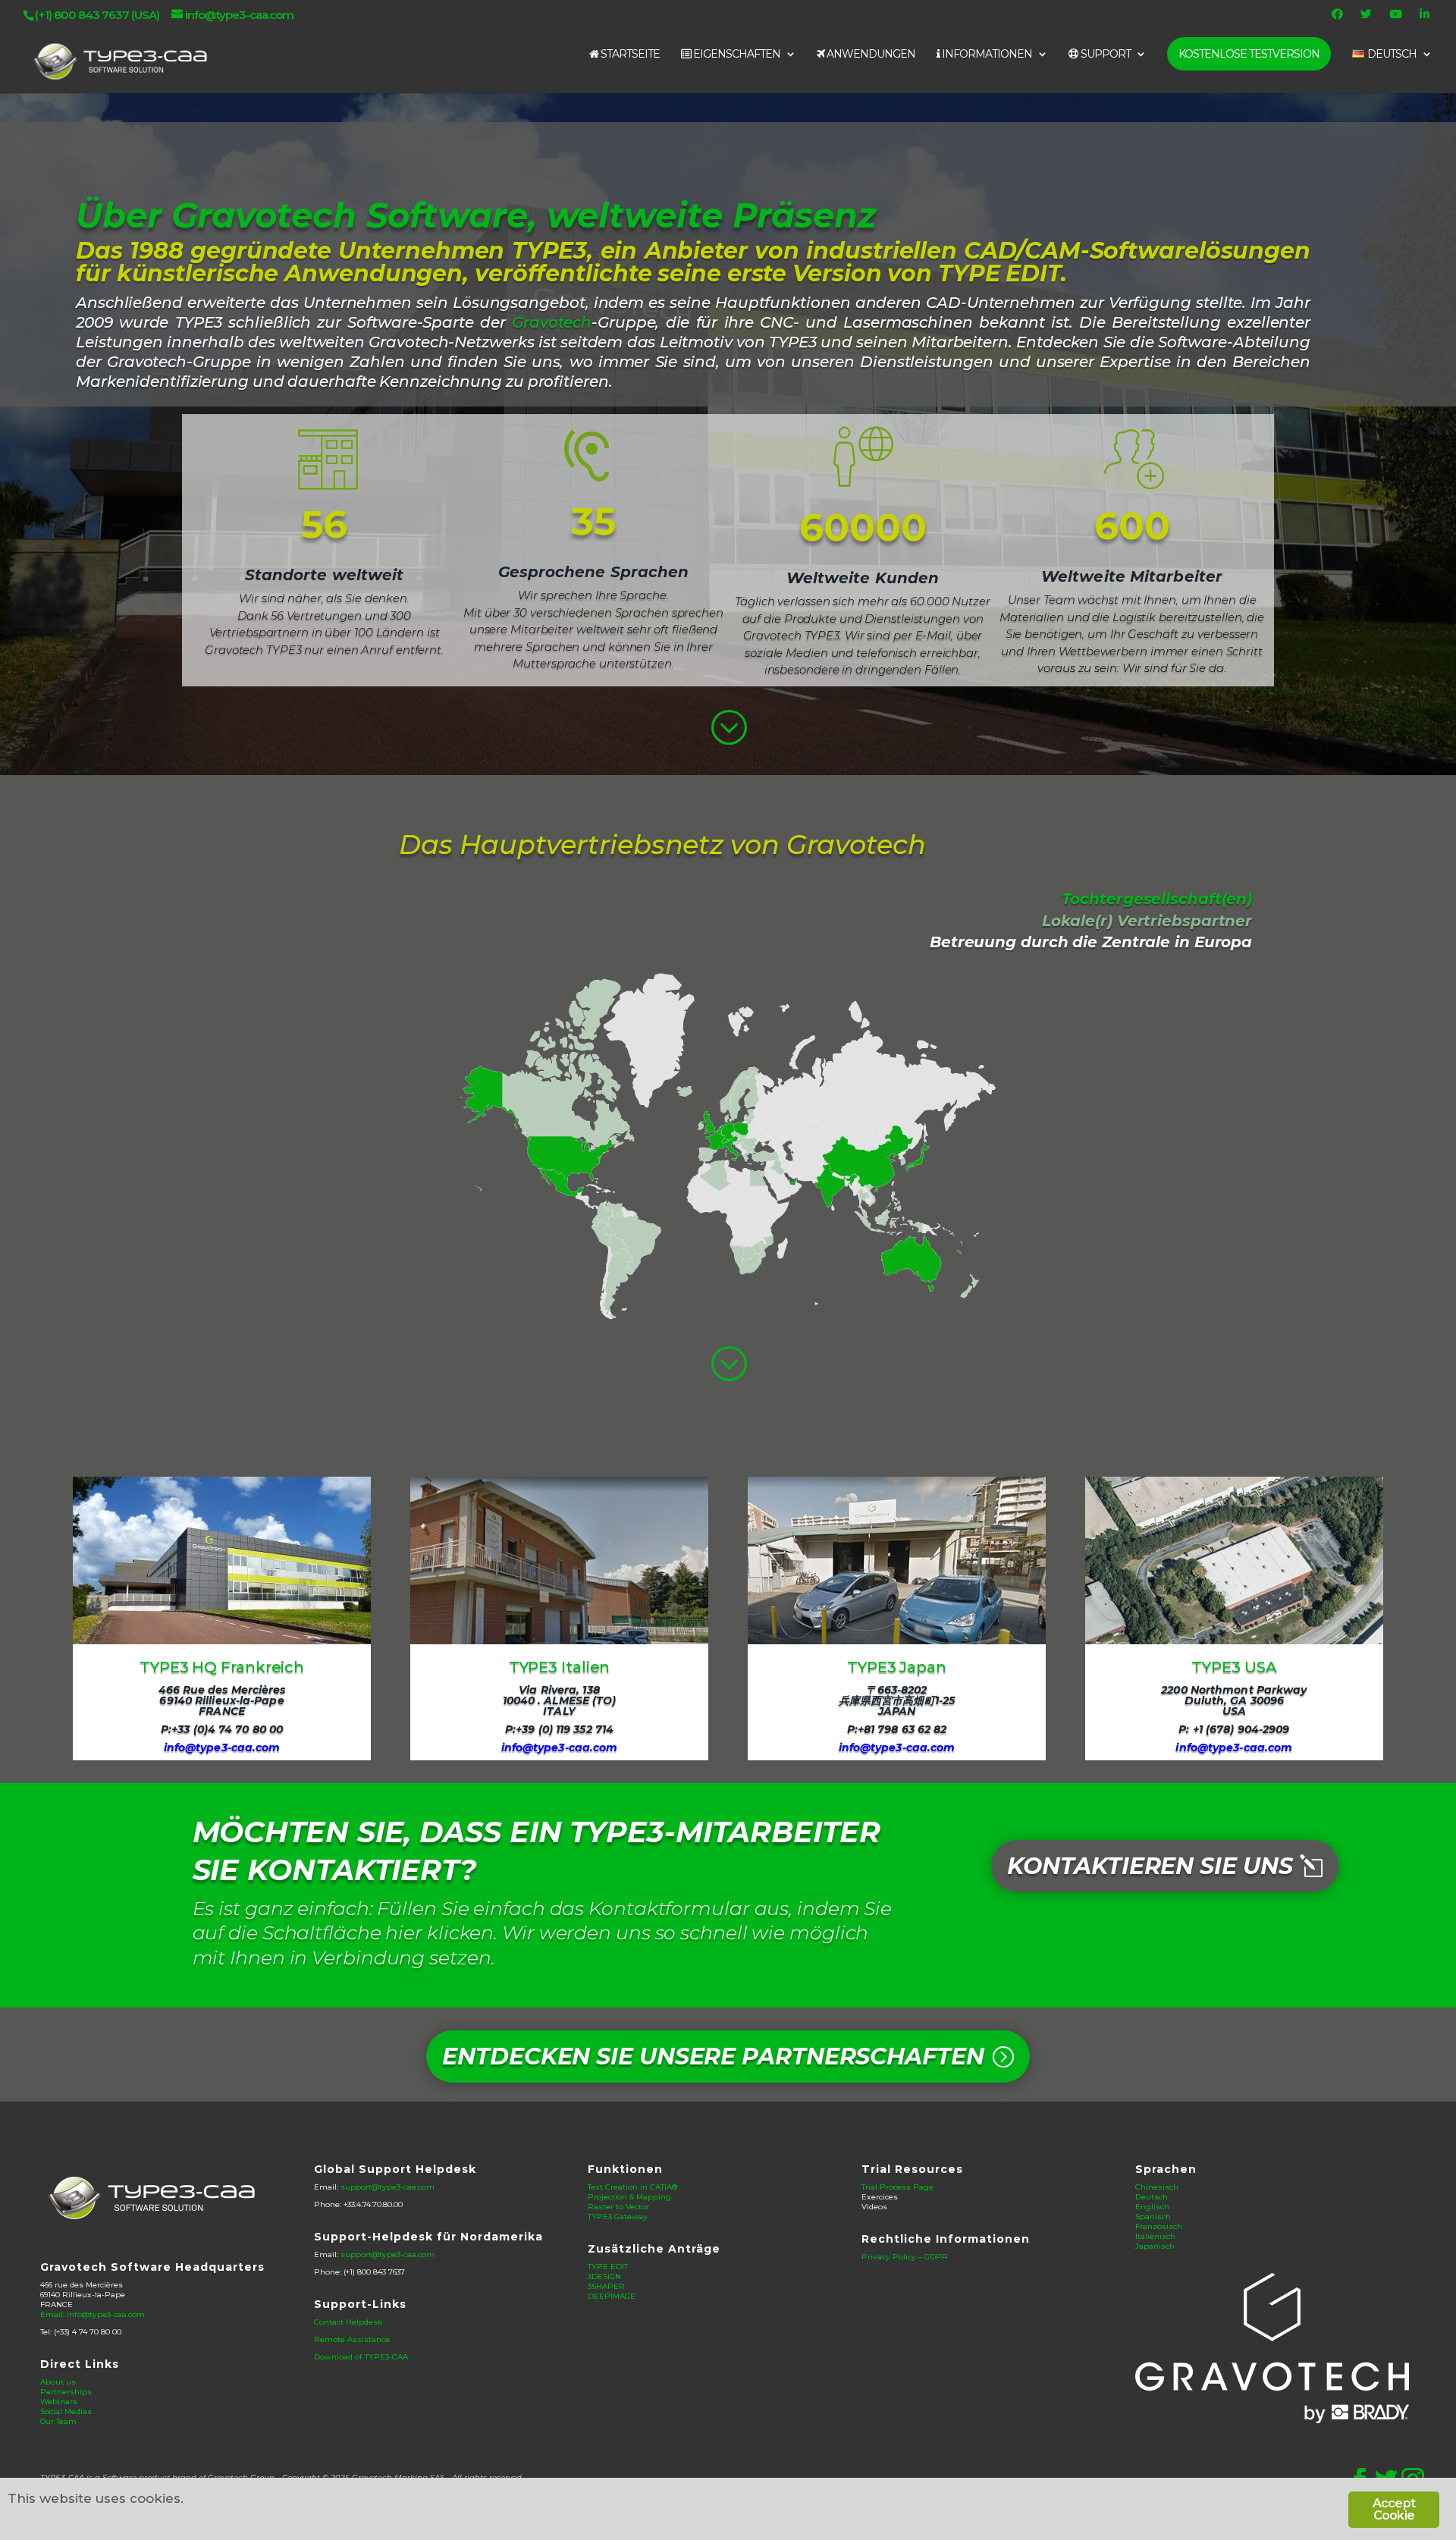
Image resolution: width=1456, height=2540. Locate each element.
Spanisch (1153, 2217)
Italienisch (1155, 2236)
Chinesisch (1157, 2187)
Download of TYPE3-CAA (361, 2357)
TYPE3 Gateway (618, 2217)
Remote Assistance (352, 2339)
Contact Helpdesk (348, 2322)
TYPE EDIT (608, 2267)
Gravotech (552, 322)
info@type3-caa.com (222, 1747)
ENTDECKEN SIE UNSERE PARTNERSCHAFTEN (713, 2056)
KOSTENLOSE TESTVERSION (1249, 54)
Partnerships (66, 2392)
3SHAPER (606, 2286)
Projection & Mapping (629, 2197)
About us (58, 2382)
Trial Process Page (897, 2187)
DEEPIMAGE (612, 2296)
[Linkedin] (1426, 18)
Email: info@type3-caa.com (93, 2314)
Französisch (1159, 2226)
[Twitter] (1368, 18)
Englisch (1152, 2207)
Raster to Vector (618, 2207)
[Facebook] (1339, 18)
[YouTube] (1398, 18)
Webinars (59, 2402)
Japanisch (1155, 2246)
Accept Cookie (1394, 2509)
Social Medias (66, 2411)
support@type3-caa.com (388, 2187)
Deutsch (1152, 2197)
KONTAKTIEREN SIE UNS (1150, 1866)
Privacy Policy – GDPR (905, 2257)
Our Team (58, 2421)
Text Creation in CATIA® (632, 2187)
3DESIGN (604, 2276)
